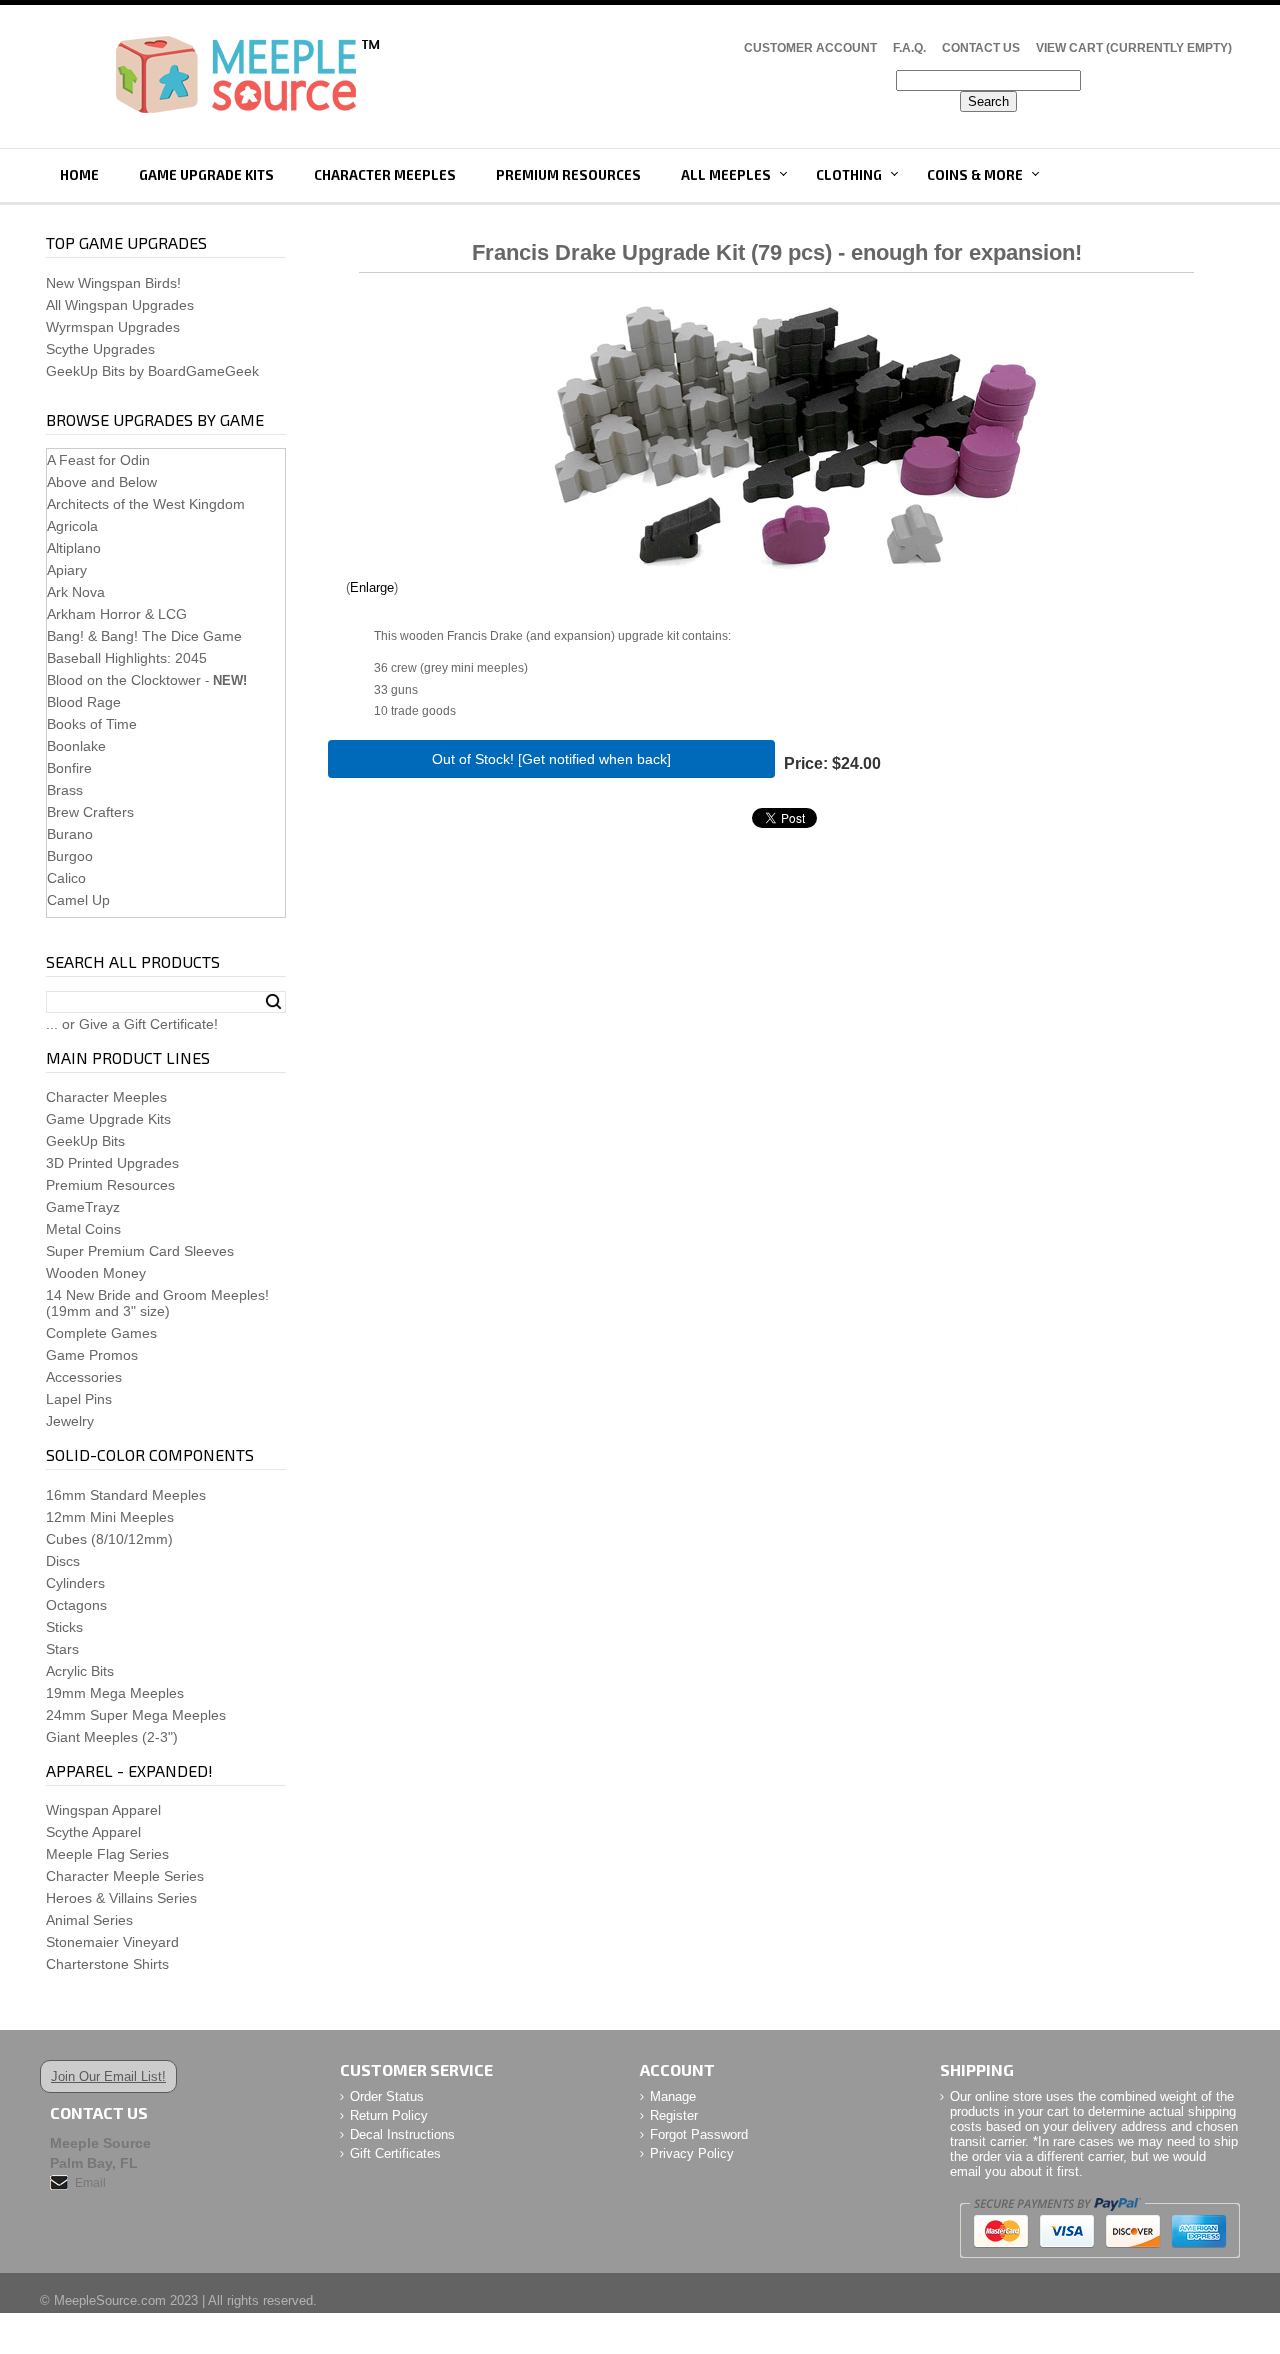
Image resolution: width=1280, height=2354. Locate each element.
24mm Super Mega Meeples (136, 1715)
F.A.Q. (909, 48)
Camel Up (78, 900)
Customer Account (810, 48)
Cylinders (75, 1583)
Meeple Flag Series (107, 1854)
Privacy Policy (692, 2153)
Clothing (849, 175)
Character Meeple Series (125, 1876)
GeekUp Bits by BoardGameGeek (152, 371)
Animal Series (89, 1920)
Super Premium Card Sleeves (140, 1251)
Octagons (76, 1605)
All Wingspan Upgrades (120, 305)
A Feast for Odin (98, 460)
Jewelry (70, 1421)
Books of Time (92, 724)
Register (674, 2115)
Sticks (64, 1627)
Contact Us (981, 48)
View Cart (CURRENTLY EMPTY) (1134, 48)
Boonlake (76, 746)
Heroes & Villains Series (121, 1898)
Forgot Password (699, 2134)
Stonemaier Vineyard (112, 1942)
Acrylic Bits (80, 1671)
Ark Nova (76, 592)
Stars (62, 1649)
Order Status (387, 2096)
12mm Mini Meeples (110, 1517)
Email (90, 2183)
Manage (673, 2096)
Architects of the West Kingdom (146, 504)
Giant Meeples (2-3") (112, 1737)
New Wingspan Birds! (113, 283)
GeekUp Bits (85, 1141)
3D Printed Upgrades (112, 1163)
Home (79, 175)
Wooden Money (96, 1273)
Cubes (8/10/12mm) (109, 1539)
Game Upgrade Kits (206, 175)
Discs (63, 1561)
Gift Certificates (395, 2153)
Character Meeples (385, 175)
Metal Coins (83, 1229)
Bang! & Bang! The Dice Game (144, 636)
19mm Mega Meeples (115, 1693)
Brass (65, 790)
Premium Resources (568, 175)
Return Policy (389, 2115)
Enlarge (372, 587)
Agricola (72, 526)
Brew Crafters (90, 812)
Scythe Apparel (93, 1832)
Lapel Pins (79, 1399)
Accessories (84, 1377)
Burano (70, 834)
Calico (66, 878)
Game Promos (92, 1355)
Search (273, 1002)
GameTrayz (83, 1207)
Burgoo (70, 856)
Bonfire (69, 768)
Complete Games (101, 1333)
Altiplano (74, 548)
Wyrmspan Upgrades (113, 327)
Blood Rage (84, 702)
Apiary (67, 570)
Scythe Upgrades (100, 349)
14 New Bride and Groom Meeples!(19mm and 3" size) (157, 1303)
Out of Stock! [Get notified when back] (551, 759)
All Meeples (726, 175)
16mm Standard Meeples (126, 1495)
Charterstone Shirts (107, 1964)
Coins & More (975, 175)
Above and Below (102, 482)
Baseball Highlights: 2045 (127, 658)
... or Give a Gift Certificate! (132, 1024)
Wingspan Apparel (103, 1810)
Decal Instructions (402, 2134)
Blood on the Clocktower (124, 680)
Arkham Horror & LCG (117, 614)
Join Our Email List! (108, 2076)
